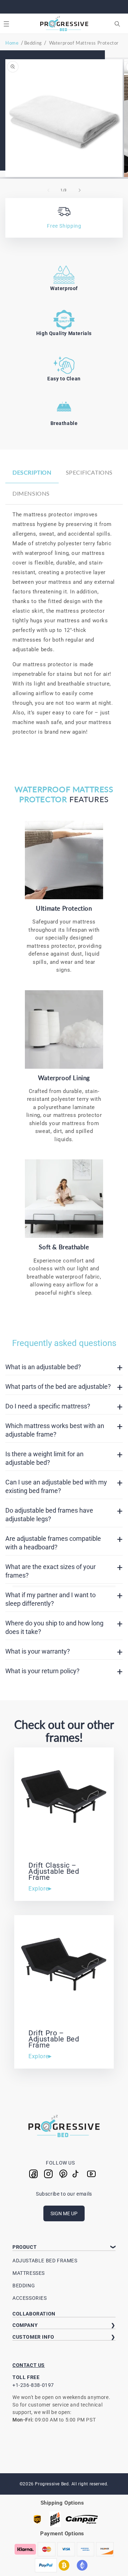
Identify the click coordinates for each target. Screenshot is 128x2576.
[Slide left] (48, 190)
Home (12, 43)
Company (25, 2325)
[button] (6, 24)
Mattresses (29, 2273)
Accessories (30, 2298)
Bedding (33, 43)
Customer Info (33, 2337)
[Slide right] (80, 190)
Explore (38, 1889)
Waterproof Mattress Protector (84, 43)
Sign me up (64, 2213)
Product (25, 2247)
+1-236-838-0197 (33, 2385)
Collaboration (34, 2314)
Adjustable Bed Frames (45, 2261)
